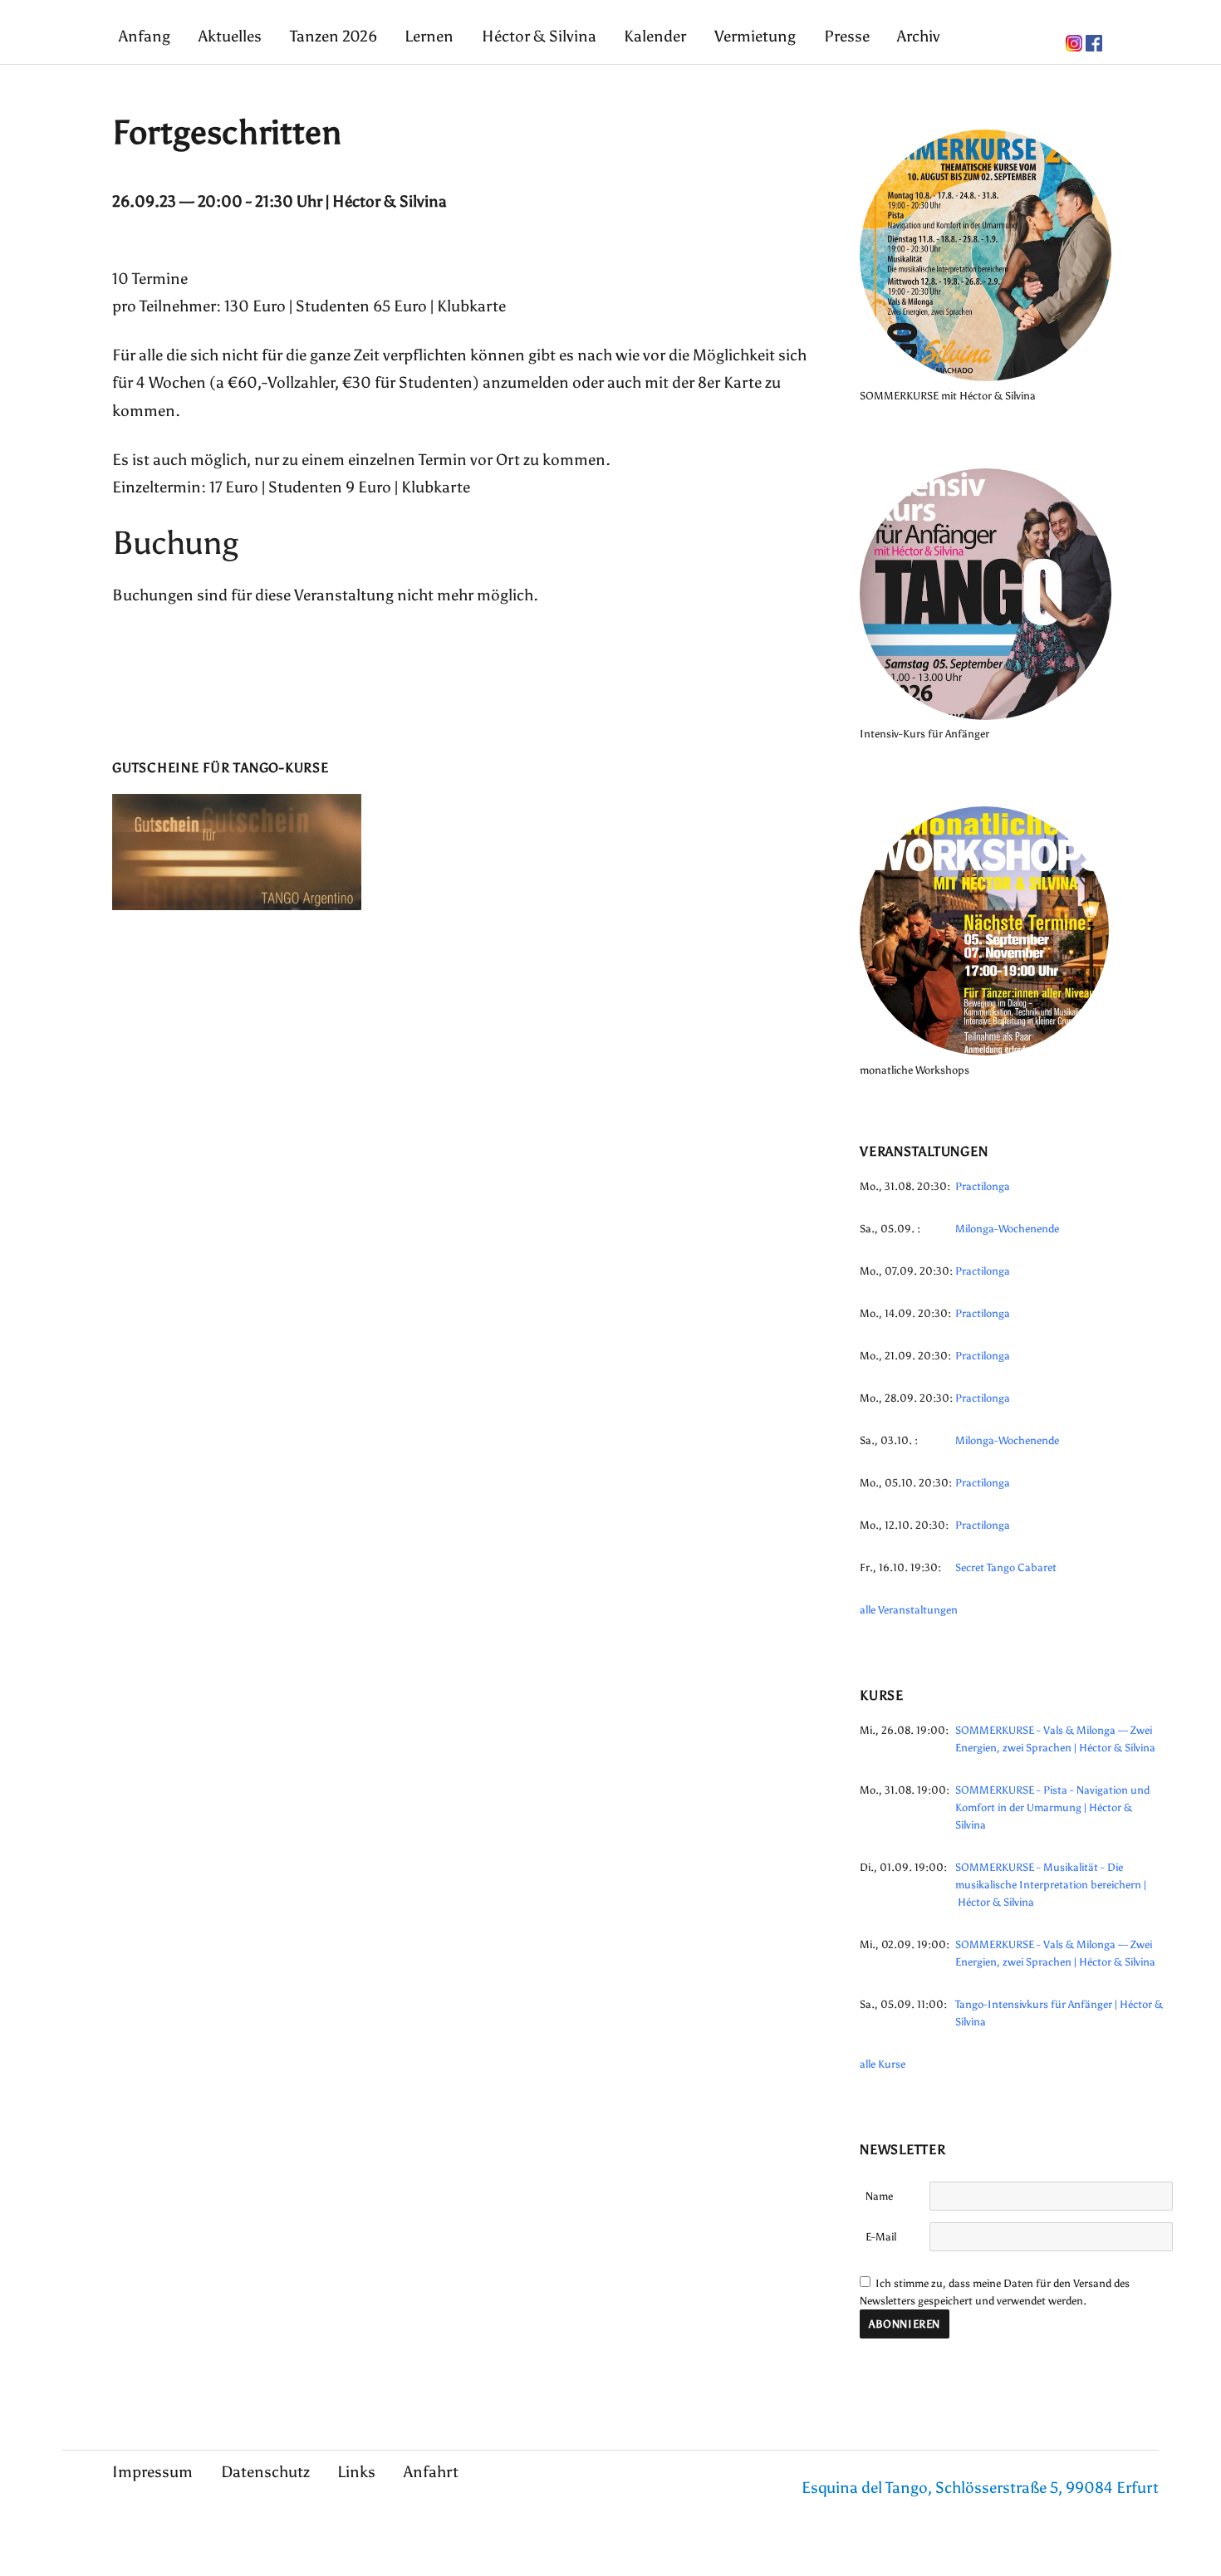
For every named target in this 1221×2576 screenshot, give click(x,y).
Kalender (655, 36)
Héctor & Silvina (539, 36)
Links (356, 2472)
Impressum (152, 2472)
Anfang (145, 36)
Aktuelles (230, 36)
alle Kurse (883, 2064)
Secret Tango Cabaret (1006, 1567)
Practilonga (983, 1186)
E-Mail (881, 2237)
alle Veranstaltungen (909, 1610)
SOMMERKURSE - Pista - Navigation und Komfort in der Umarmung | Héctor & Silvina (1052, 1807)
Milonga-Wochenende (1007, 1229)
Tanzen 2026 (333, 36)
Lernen (429, 36)
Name (879, 2196)
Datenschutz (265, 2472)
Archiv (919, 36)
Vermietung (755, 36)
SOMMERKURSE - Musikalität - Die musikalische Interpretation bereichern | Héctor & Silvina (1051, 1885)
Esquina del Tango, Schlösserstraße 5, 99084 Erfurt (980, 2488)
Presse (847, 36)
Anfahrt (431, 2472)
